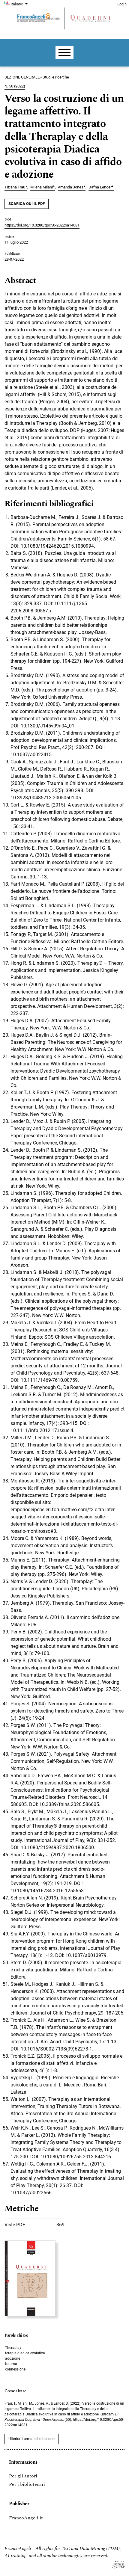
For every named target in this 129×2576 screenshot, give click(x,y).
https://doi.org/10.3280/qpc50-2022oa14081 (42, 225)
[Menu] (64, 53)
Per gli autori (23, 2476)
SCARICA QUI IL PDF (27, 204)
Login (122, 4)
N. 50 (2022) (15, 86)
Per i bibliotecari (27, 2484)
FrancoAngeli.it (26, 2518)
